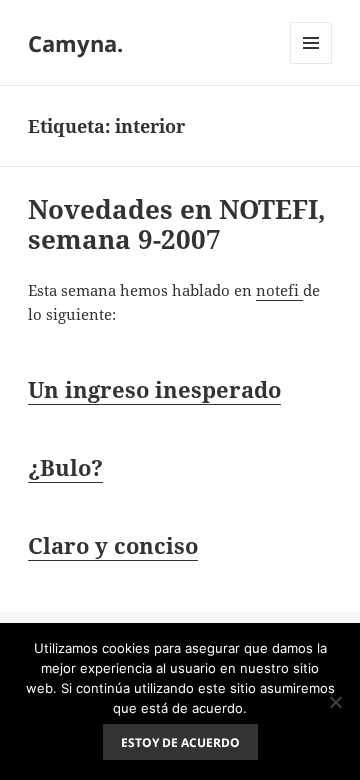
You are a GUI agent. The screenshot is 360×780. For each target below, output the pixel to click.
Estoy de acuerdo (180, 742)
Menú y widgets (311, 63)
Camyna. (75, 43)
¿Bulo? (65, 467)
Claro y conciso (113, 545)
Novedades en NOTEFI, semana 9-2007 (177, 224)
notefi (279, 290)
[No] (335, 702)
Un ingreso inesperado (154, 389)
